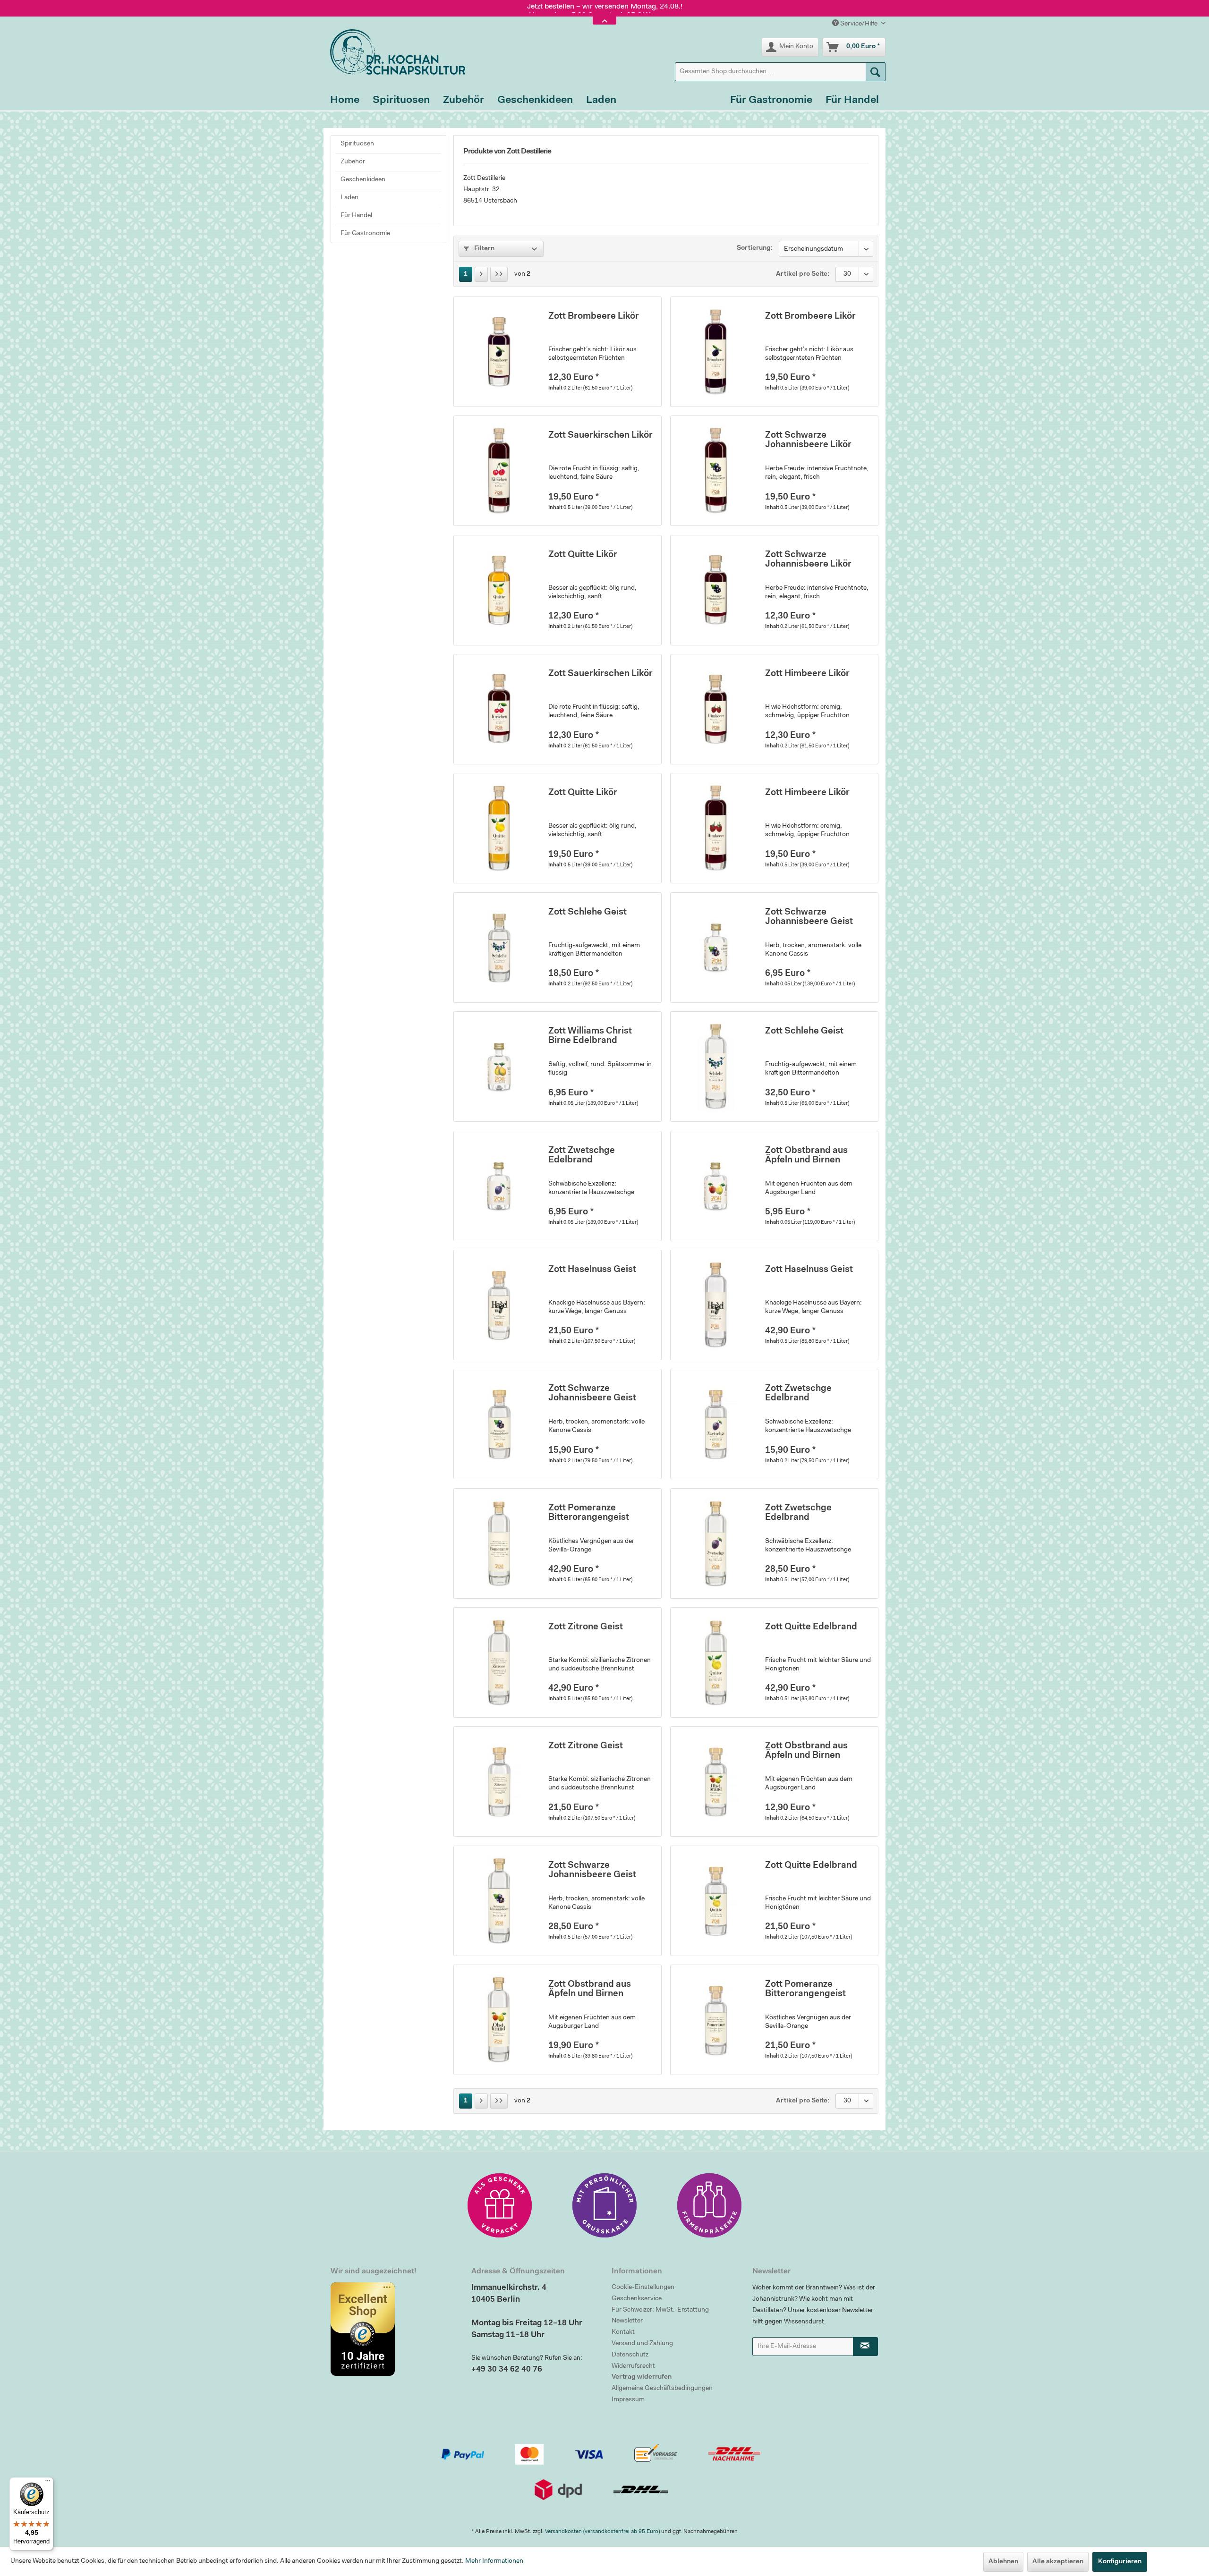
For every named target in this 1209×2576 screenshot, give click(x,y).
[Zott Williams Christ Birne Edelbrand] (499, 1067)
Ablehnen (1003, 2562)
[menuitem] (780, 72)
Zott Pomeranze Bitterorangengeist (589, 1513)
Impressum (628, 2400)
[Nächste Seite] (481, 274)
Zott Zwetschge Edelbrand (582, 1156)
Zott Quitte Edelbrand (811, 1627)
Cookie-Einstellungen (643, 2288)
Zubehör (353, 162)
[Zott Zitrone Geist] (499, 1662)
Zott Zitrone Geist (586, 1627)
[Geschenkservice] (500, 2205)
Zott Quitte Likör (583, 555)
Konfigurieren (1120, 2562)
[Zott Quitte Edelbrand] (715, 1662)
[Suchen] (876, 72)
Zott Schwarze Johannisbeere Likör (808, 440)
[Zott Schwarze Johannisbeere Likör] (715, 471)
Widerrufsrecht (633, 2366)
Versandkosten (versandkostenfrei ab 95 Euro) (602, 2532)
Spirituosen (357, 144)
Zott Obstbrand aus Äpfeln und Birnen (806, 1156)
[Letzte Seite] (499, 274)
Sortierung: (755, 248)
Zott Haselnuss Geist (592, 1270)
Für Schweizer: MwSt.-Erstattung (660, 2310)
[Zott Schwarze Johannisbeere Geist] (715, 948)
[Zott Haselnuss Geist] (499, 1305)
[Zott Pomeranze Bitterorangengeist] (499, 1543)
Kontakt (623, 2332)
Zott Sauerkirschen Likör (600, 436)
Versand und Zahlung (642, 2344)
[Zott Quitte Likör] (499, 590)
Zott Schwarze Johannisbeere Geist (809, 917)
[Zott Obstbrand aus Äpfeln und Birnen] (715, 1186)
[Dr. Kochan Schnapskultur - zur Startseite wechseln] (394, 52)
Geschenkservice (637, 2299)
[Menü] (48, 2483)
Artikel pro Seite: (803, 274)
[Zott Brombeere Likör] (499, 352)
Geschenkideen (363, 180)
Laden (349, 198)
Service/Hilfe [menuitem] (859, 24)
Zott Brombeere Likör (594, 317)
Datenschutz (630, 2355)
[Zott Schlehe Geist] (499, 948)
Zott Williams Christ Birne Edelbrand (590, 1036)
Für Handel (356, 216)
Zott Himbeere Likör (807, 674)
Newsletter (627, 2321)
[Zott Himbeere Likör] (715, 709)
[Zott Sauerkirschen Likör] (499, 471)
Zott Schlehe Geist (587, 912)
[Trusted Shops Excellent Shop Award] (394, 2329)
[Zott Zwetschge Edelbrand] (499, 1186)
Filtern (484, 249)
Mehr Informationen (494, 2561)
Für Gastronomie (365, 234)
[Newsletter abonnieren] (866, 2347)
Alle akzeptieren (1058, 2562)
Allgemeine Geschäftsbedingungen (662, 2389)
